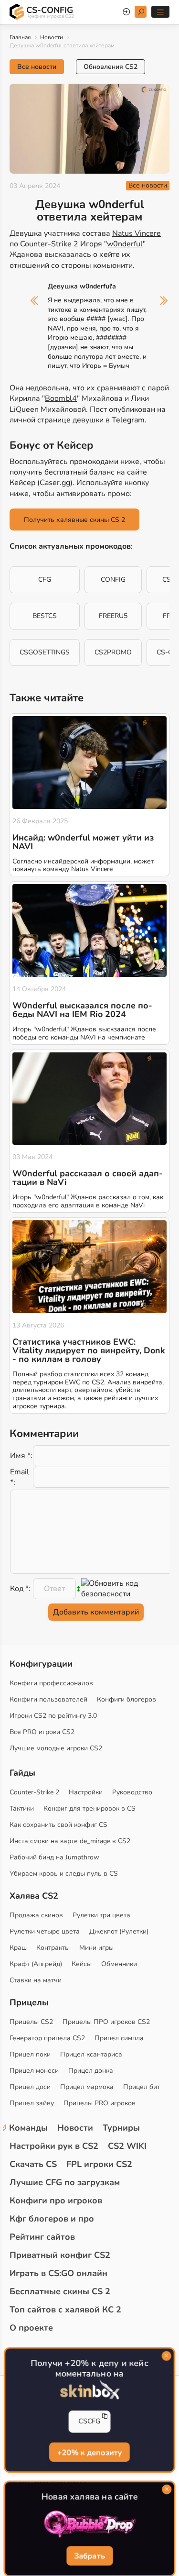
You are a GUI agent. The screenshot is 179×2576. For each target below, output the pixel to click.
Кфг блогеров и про (52, 2219)
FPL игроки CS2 (99, 2164)
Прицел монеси (34, 2071)
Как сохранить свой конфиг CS (58, 1825)
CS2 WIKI (127, 2146)
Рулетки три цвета (101, 1915)
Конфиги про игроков (56, 2200)
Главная (20, 37)
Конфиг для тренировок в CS (89, 1808)
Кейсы (82, 1964)
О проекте (31, 2328)
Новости (52, 37)
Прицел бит (142, 2087)
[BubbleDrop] (89, 2524)
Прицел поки (30, 2054)
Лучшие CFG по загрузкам (65, 2182)
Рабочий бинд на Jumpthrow (54, 1857)
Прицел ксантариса (91, 2054)
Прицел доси (30, 2087)
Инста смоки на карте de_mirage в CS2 (70, 1841)
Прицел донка (91, 2071)
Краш (18, 1948)
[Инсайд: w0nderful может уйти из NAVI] (89, 763)
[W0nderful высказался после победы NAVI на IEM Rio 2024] (89, 930)
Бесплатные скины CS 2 (60, 2291)
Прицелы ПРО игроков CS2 (106, 2022)
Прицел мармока (87, 2087)
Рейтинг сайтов (42, 2237)
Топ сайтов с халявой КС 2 (65, 2310)
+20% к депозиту (89, 2452)
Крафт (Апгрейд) (36, 1964)
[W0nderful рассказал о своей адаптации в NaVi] (89, 1099)
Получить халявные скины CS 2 (74, 520)
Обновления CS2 (111, 67)
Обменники (119, 1964)
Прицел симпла (119, 2038)
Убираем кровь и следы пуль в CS (64, 1874)
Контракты (53, 1948)
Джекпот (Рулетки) (119, 1931)
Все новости (37, 67)
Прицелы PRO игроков (100, 2103)
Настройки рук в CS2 (54, 2146)
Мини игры (96, 1948)
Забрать (89, 2556)
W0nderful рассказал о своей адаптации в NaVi (88, 1178)
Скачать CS (33, 2164)
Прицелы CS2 (31, 2022)
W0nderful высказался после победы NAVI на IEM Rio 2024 (82, 1010)
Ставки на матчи (36, 1980)
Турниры (121, 2128)
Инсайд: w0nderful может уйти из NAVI (83, 842)
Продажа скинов (36, 1915)
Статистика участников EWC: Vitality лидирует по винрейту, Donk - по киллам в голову (89, 1350)
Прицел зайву (32, 2103)
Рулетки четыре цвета (45, 1931)
